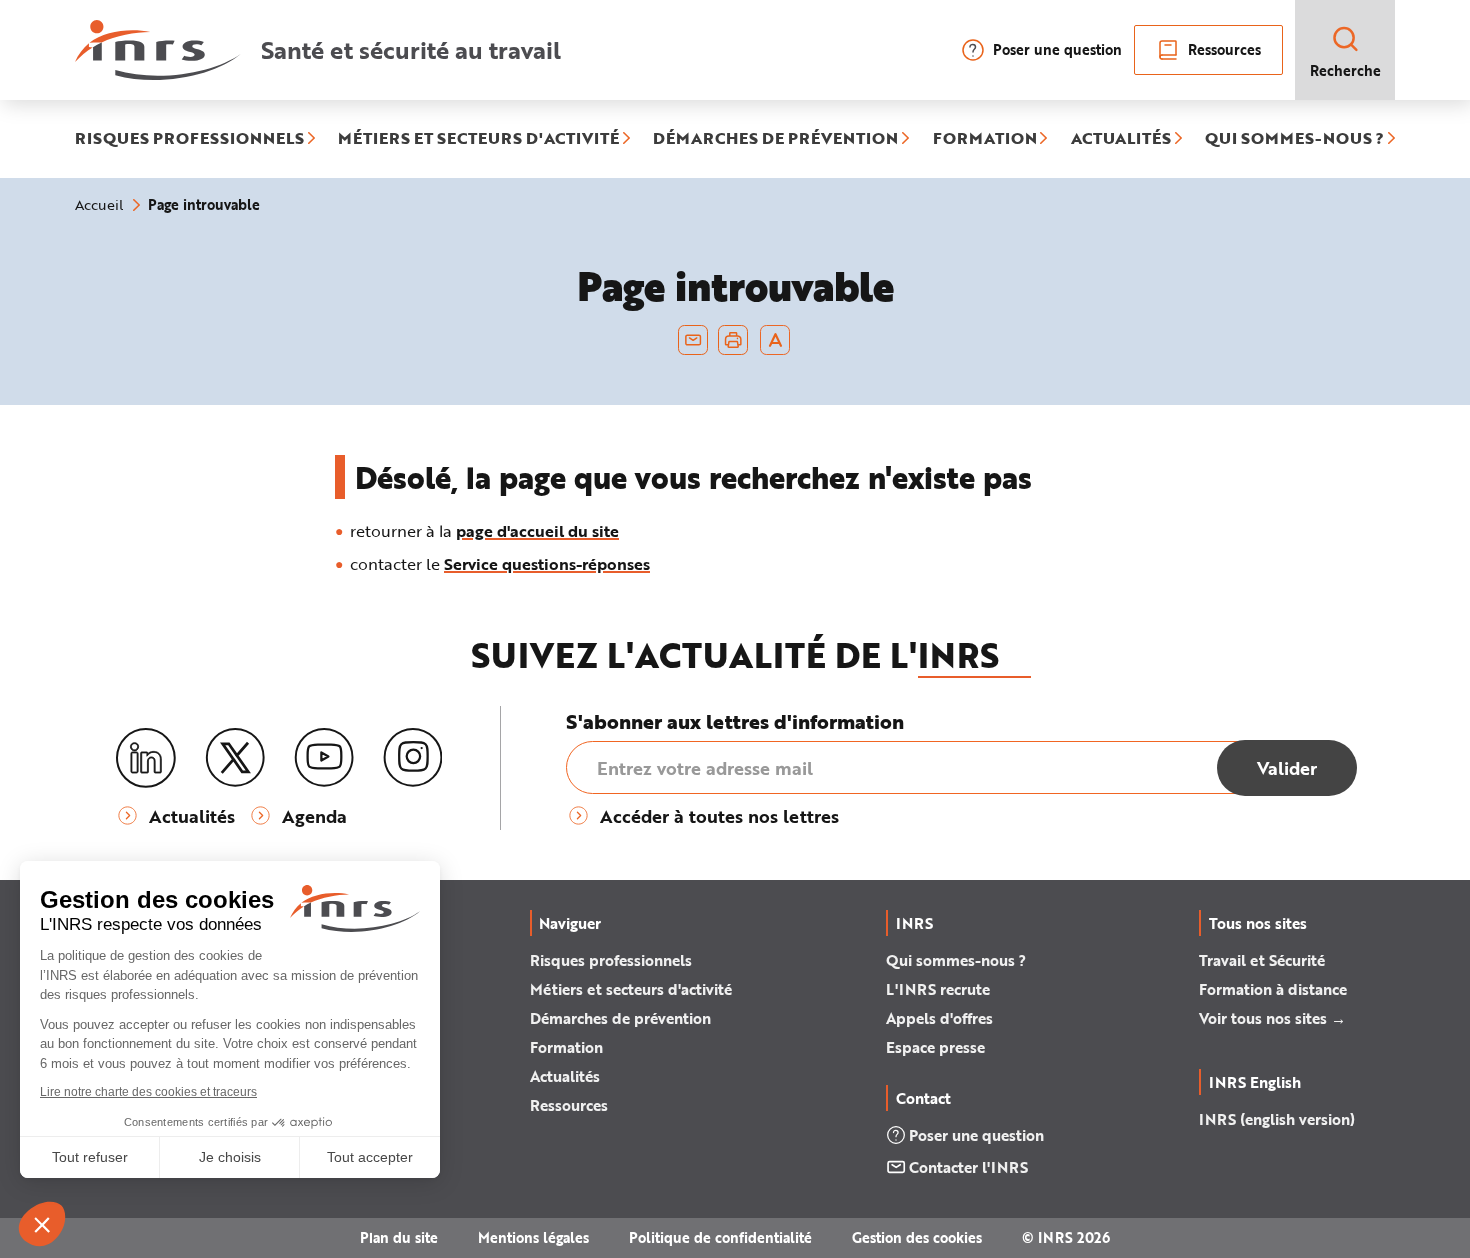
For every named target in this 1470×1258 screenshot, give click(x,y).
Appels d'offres (939, 1018)
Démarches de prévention (620, 1018)
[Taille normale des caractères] (775, 340)
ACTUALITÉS (1121, 139)
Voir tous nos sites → (1272, 1018)
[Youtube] (324, 758)
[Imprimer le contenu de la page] (733, 340)
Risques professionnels (611, 960)
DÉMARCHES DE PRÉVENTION (775, 139)
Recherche (1345, 70)
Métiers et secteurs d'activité (631, 989)
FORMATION (985, 139)
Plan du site (399, 1237)
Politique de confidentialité (720, 1237)
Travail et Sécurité (1262, 960)
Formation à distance (1273, 989)
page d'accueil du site (537, 530)
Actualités (565, 1076)
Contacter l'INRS (968, 1167)
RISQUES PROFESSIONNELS (189, 139)
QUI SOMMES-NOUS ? (1294, 139)
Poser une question (1057, 49)
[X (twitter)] (235, 758)
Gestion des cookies (917, 1237)
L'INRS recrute (938, 989)
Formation (566, 1047)
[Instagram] (413, 758)
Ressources (1224, 49)
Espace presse (935, 1047)
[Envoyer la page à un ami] (693, 340)
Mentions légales (533, 1237)
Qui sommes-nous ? (956, 960)
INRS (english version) (1277, 1119)
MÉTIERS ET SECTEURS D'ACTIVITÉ (478, 139)
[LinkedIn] (146, 758)
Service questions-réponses (547, 563)
